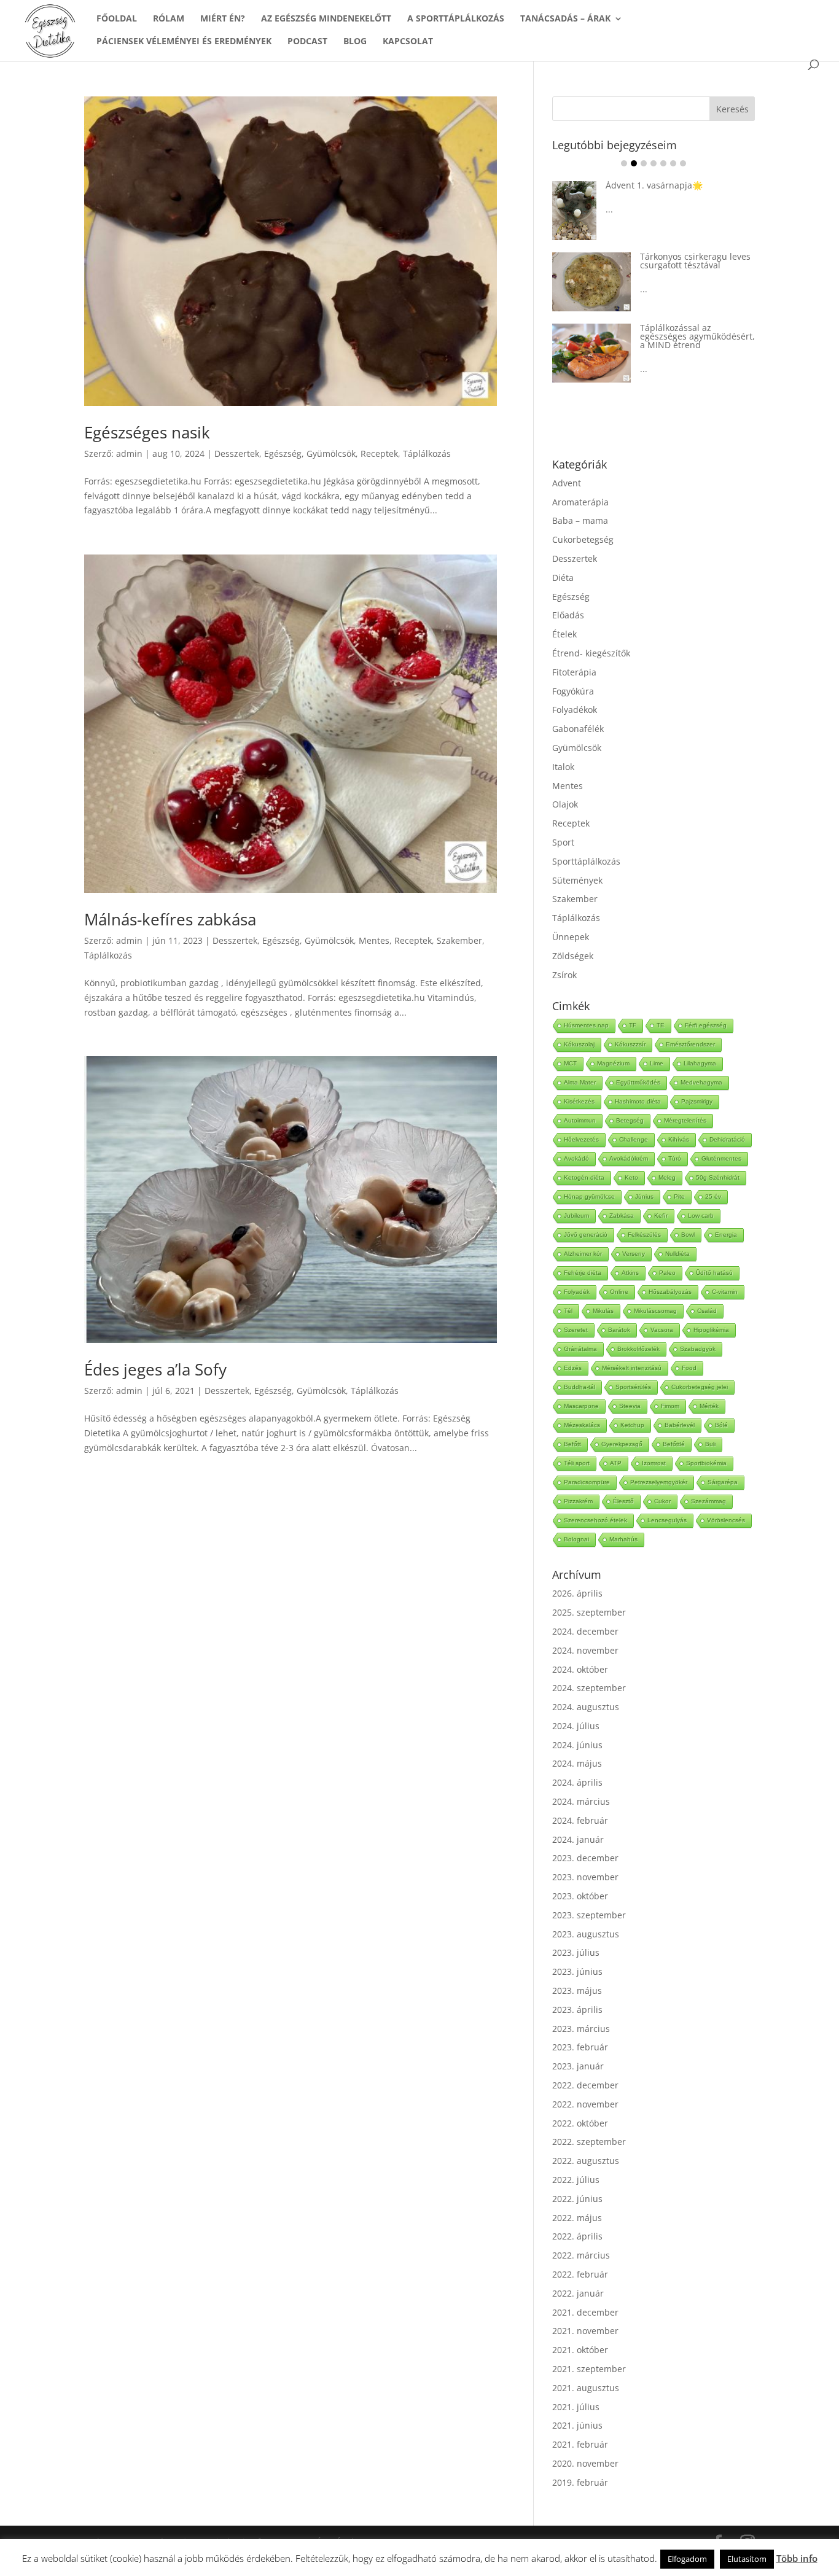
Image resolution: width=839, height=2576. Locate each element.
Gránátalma (580, 1349)
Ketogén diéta (584, 1177)
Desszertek (237, 453)
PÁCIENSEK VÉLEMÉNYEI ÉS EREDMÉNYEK (184, 42)
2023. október (580, 1896)
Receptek (379, 453)
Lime (657, 1063)
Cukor (662, 1501)
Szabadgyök (698, 1349)
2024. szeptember (589, 1688)
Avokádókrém (629, 1158)
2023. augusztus (586, 1934)
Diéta (563, 578)
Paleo (667, 1273)
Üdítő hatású (714, 1273)
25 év (713, 1197)
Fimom (670, 1406)
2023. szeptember (589, 1915)
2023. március (581, 2029)
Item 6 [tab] (673, 163)
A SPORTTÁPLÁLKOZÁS (456, 19)
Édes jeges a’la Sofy (155, 1369)
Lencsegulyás (667, 1520)
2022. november (585, 2104)
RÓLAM (169, 19)
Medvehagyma (701, 1082)
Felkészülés (644, 1235)
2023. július (576, 1952)
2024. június (577, 1745)
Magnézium (613, 1063)
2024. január (578, 1839)
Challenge (634, 1139)
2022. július (576, 2180)
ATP (616, 1463)
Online (619, 1292)
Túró (675, 1158)
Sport (563, 842)
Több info (797, 2558)
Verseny (634, 1254)
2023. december (585, 1858)
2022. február (580, 2274)
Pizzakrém (578, 1501)
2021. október (580, 2350)
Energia (726, 1235)
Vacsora (662, 1330)
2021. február (580, 2444)
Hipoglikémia (711, 1330)
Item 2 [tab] (634, 163)
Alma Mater (580, 1082)
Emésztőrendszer (690, 1044)
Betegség (630, 1120)
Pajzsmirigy (697, 1101)
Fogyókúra (573, 691)
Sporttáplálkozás (586, 861)
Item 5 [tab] (663, 163)
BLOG (355, 42)
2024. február (580, 1820)
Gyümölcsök (331, 453)
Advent (567, 483)
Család (707, 1311)
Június (644, 1197)
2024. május (577, 1763)
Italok (563, 767)
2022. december (585, 2085)
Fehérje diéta (583, 1273)
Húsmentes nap (586, 1025)
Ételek (564, 634)
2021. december (585, 2312)
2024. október (580, 1669)
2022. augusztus (586, 2161)
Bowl (688, 1235)
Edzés (573, 1368)
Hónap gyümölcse (589, 1197)
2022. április (577, 2236)
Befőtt (572, 1444)
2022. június (577, 2199)
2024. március (581, 1801)
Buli (710, 1444)
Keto (631, 1177)
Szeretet (576, 1330)
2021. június (577, 2425)
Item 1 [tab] (624, 163)
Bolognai (576, 1539)
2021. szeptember (589, 2369)
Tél (568, 1311)
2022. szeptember (589, 2142)
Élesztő (623, 1501)
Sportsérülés (633, 1387)
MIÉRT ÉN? (223, 19)
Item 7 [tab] (683, 163)
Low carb (701, 1216)
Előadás (568, 615)
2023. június (577, 1971)
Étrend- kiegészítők (591, 653)
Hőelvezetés (581, 1139)
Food (689, 1368)
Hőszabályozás (670, 1292)
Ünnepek (571, 937)
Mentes (374, 940)
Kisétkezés (579, 1101)
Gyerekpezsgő (622, 1444)
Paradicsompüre (587, 1482)
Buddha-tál (579, 1387)
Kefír (661, 1216)
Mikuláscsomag (655, 1311)
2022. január (578, 2293)
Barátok (619, 1330)
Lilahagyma (700, 1063)
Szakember (459, 940)
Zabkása (622, 1216)
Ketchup (632, 1425)
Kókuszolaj (579, 1044)
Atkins (630, 1273)
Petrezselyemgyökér (659, 1482)
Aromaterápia (580, 502)
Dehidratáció (727, 1139)
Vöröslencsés (726, 1520)
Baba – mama (580, 520)
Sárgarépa (723, 1482)
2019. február (580, 2482)
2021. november (585, 2331)
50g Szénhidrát (718, 1177)
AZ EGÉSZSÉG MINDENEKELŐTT (326, 19)
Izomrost (654, 1463)
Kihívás (679, 1139)
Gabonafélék (578, 729)
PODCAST (307, 42)
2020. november (585, 2463)
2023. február (580, 2047)
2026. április (577, 1593)
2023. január (578, 2066)
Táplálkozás (427, 453)
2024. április (577, 1782)
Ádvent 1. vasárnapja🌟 (654, 185)
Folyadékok (575, 710)
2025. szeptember (589, 1612)
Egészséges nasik (147, 432)
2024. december (585, 1631)
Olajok (565, 804)
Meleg (667, 1177)
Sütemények (577, 880)
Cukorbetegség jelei (700, 1387)
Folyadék (577, 1292)
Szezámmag (708, 1501)
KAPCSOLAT (408, 42)
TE (661, 1025)
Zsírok (564, 975)
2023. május (577, 1990)
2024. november (585, 1650)
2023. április (577, 2010)
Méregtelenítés (685, 1120)
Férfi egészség (706, 1025)
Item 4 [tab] (654, 163)
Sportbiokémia (706, 1463)
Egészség (283, 453)
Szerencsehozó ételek (595, 1520)
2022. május (577, 2218)
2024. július (576, 1726)
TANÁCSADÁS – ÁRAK (565, 19)
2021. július (576, 2407)
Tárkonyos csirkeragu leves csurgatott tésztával (695, 261)
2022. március (581, 2255)
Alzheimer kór (583, 1254)
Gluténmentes (721, 1158)
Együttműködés (638, 1082)
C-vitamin (725, 1292)
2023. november (585, 1877)
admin (129, 453)
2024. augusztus (586, 1707)
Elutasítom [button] (747, 2559)
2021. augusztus (586, 2388)
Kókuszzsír (630, 1044)
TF (633, 1025)
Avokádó (576, 1158)
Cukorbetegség (583, 539)
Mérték (709, 1406)
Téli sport (577, 1463)
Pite (679, 1197)
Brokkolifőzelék (638, 1349)
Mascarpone (581, 1406)
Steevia (630, 1406)
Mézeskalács (582, 1425)
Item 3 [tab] (644, 163)
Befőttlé (674, 1444)
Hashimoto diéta (638, 1101)
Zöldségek (573, 956)
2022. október (580, 2123)
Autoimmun (580, 1120)
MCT (570, 1063)
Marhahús (623, 1539)
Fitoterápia (574, 672)
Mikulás (603, 1311)
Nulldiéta (677, 1254)
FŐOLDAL (117, 19)
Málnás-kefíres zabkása (170, 919)
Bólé (721, 1425)
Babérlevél (680, 1425)
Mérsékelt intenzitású (632, 1368)
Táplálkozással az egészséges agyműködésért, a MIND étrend (697, 336)
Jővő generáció (586, 1235)
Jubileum (576, 1216)
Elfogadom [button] (687, 2559)
